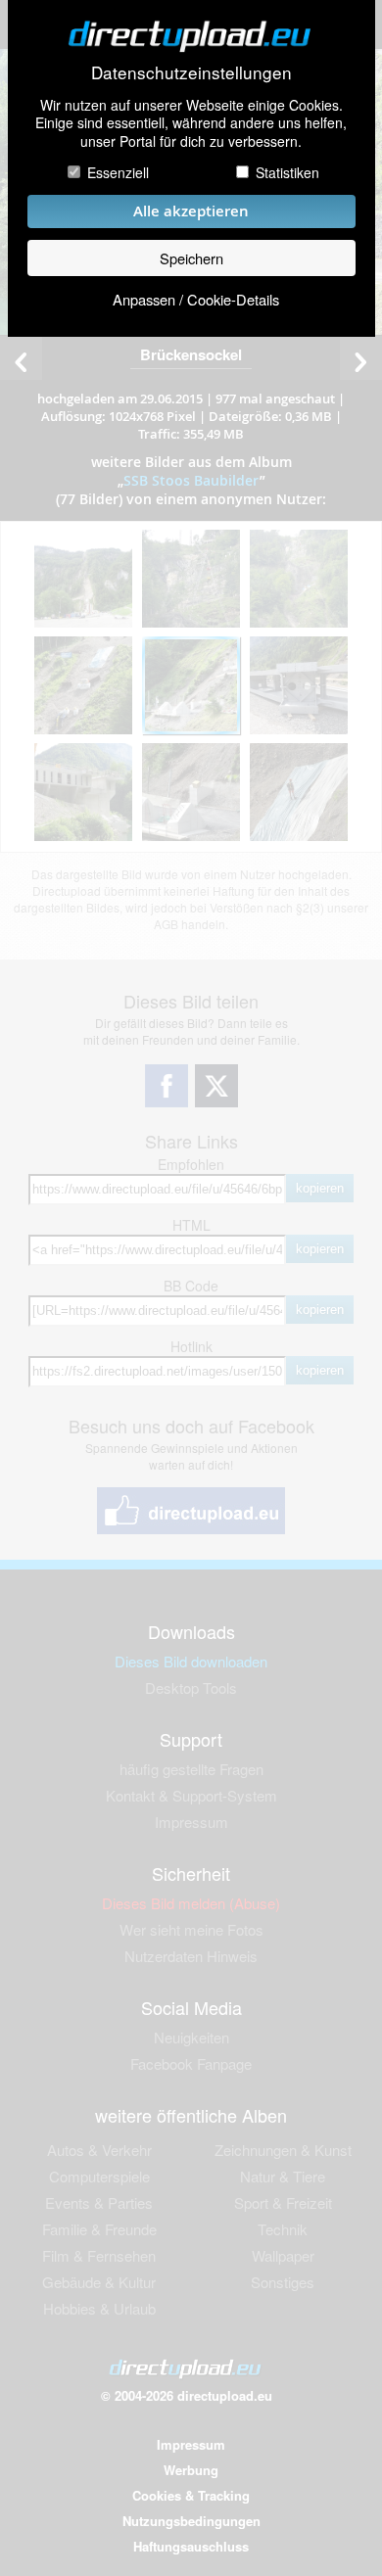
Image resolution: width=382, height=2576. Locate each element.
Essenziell (118, 172)
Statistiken (287, 172)
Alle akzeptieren (191, 211)
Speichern (191, 258)
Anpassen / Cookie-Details (196, 299)
